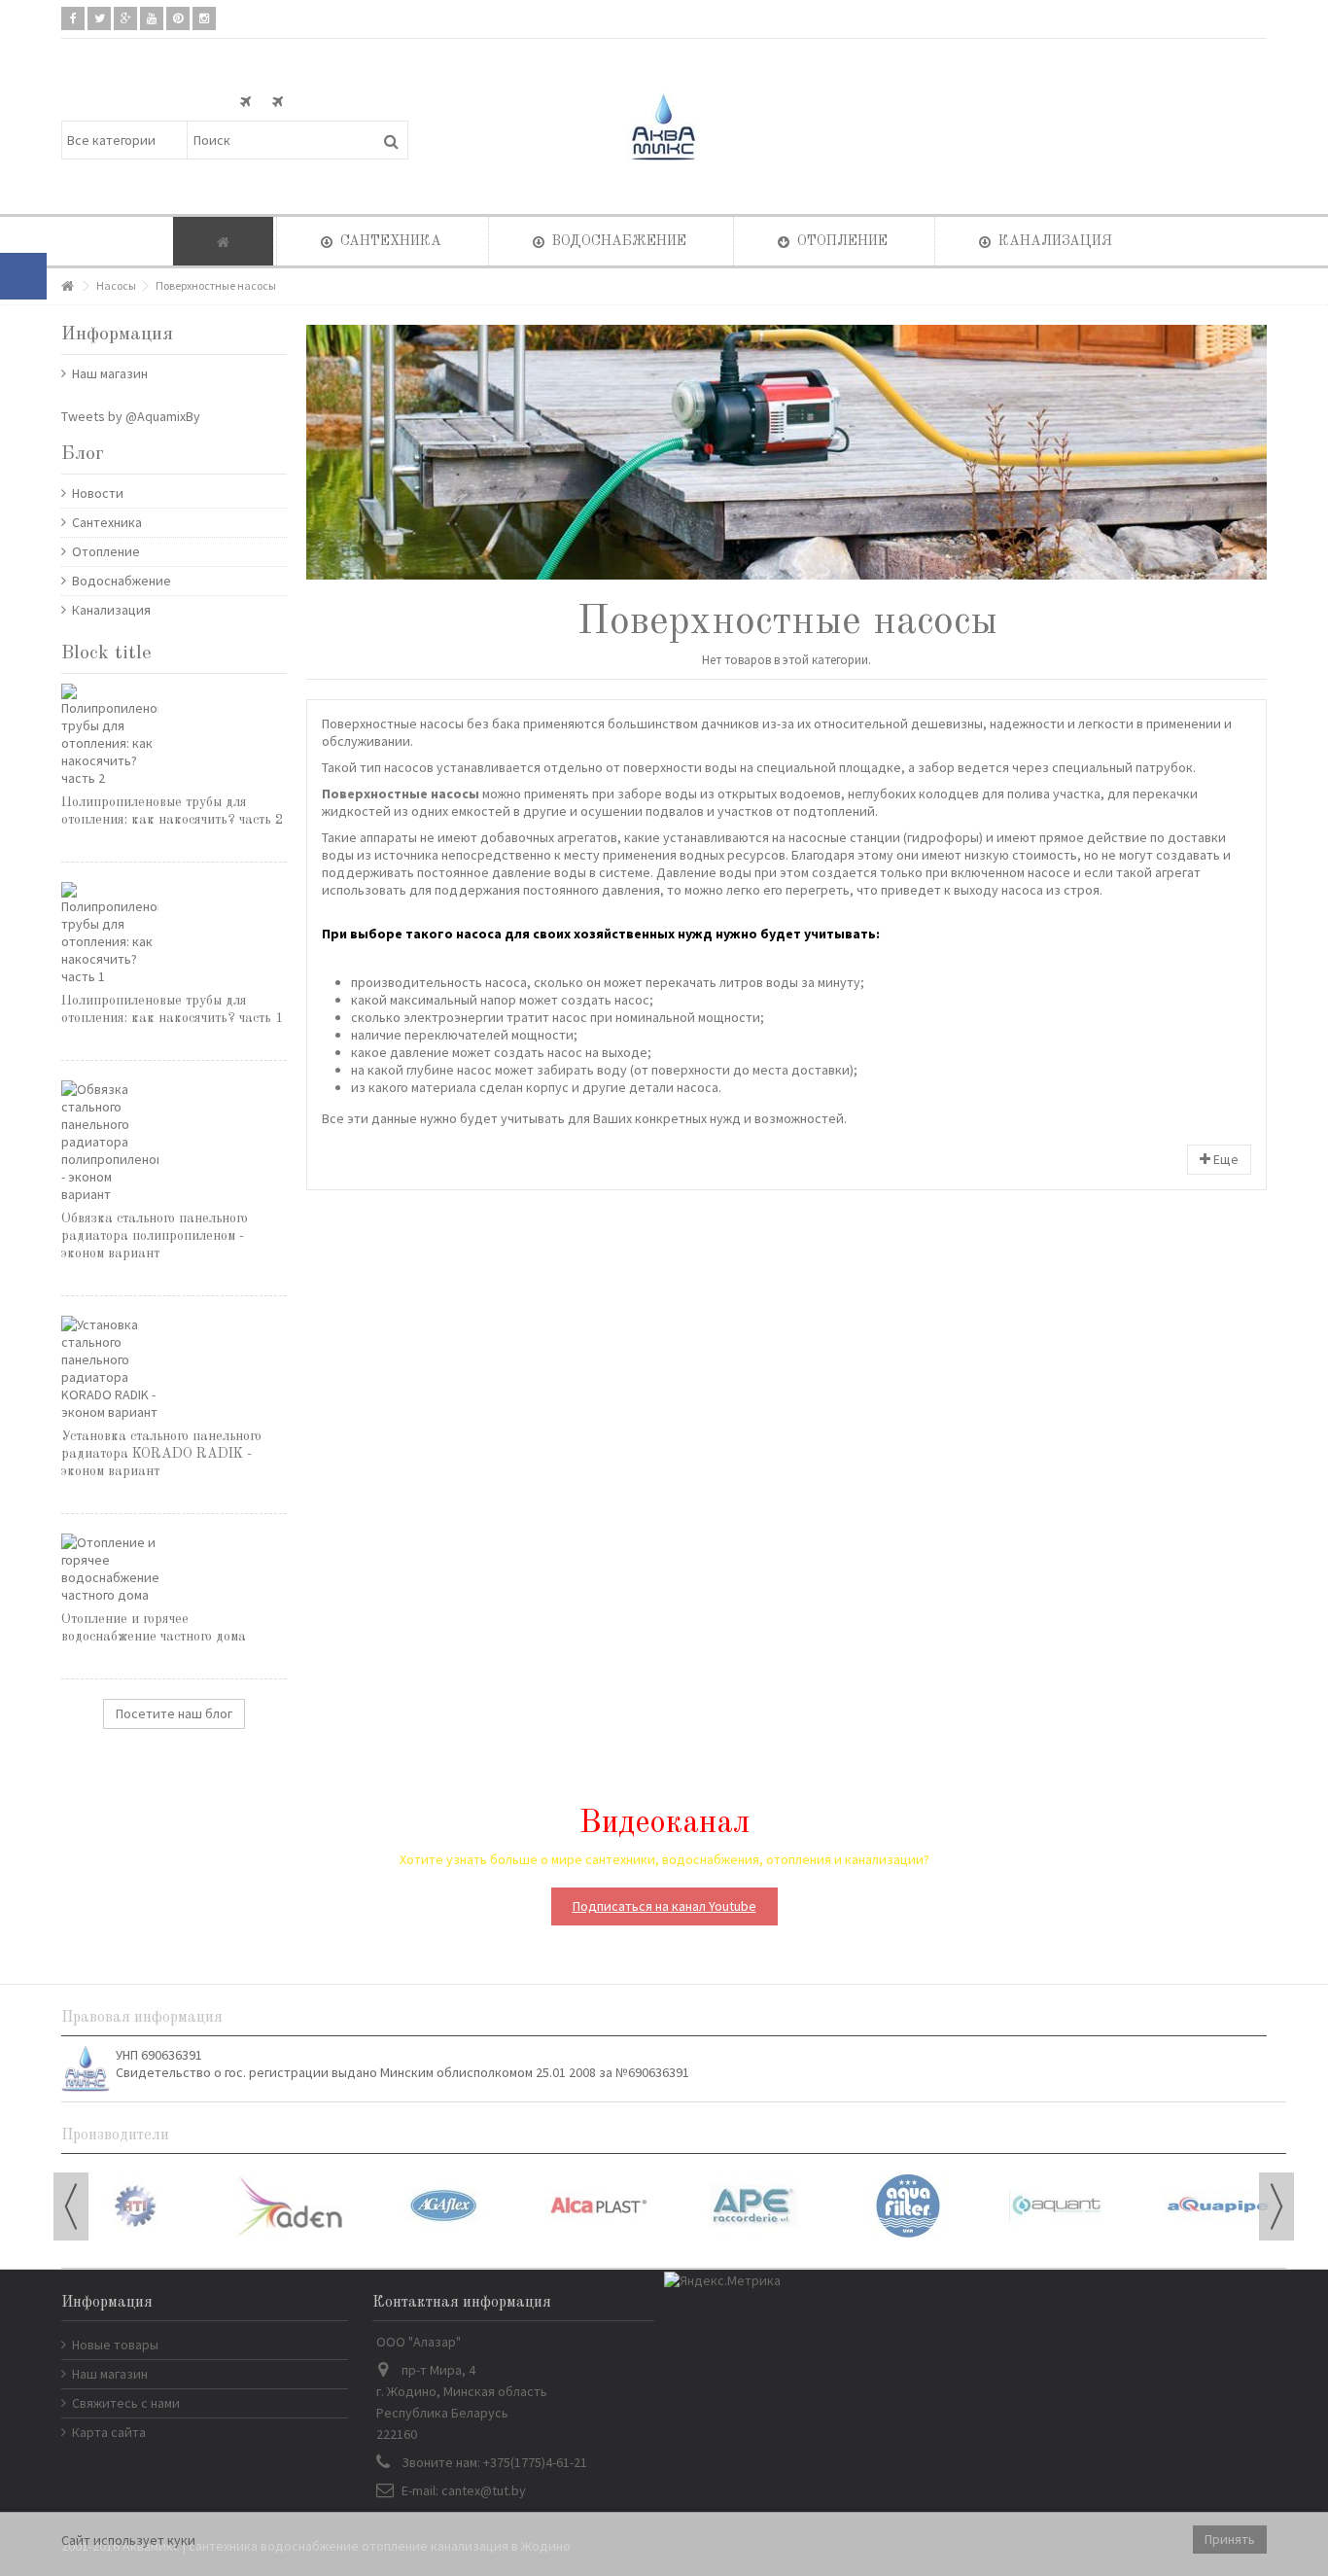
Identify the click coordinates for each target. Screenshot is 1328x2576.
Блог (83, 454)
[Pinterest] (178, 18)
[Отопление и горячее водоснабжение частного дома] (174, 1569)
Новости (98, 493)
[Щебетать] (99, 18)
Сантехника (107, 522)
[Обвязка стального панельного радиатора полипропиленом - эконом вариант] (174, 1142)
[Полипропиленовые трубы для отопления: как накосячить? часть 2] (174, 735)
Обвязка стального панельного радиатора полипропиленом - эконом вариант (155, 1236)
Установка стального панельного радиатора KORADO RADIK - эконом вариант (161, 1454)
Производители (115, 2135)
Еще (1224, 1159)
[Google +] (125, 18)
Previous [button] (71, 2206)
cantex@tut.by (484, 2490)
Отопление (106, 551)
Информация (117, 335)
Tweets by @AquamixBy (131, 416)
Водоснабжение (122, 581)
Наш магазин (110, 373)
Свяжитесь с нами (126, 2403)
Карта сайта (109, 2432)
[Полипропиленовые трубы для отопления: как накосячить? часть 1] (174, 934)
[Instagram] (204, 18)
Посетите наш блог (174, 1713)
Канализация (111, 610)
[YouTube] (152, 18)
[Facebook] (73, 18)
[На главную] (67, 286)
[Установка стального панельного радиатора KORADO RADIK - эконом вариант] (174, 1368)
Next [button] (1276, 2206)
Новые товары (115, 2345)
